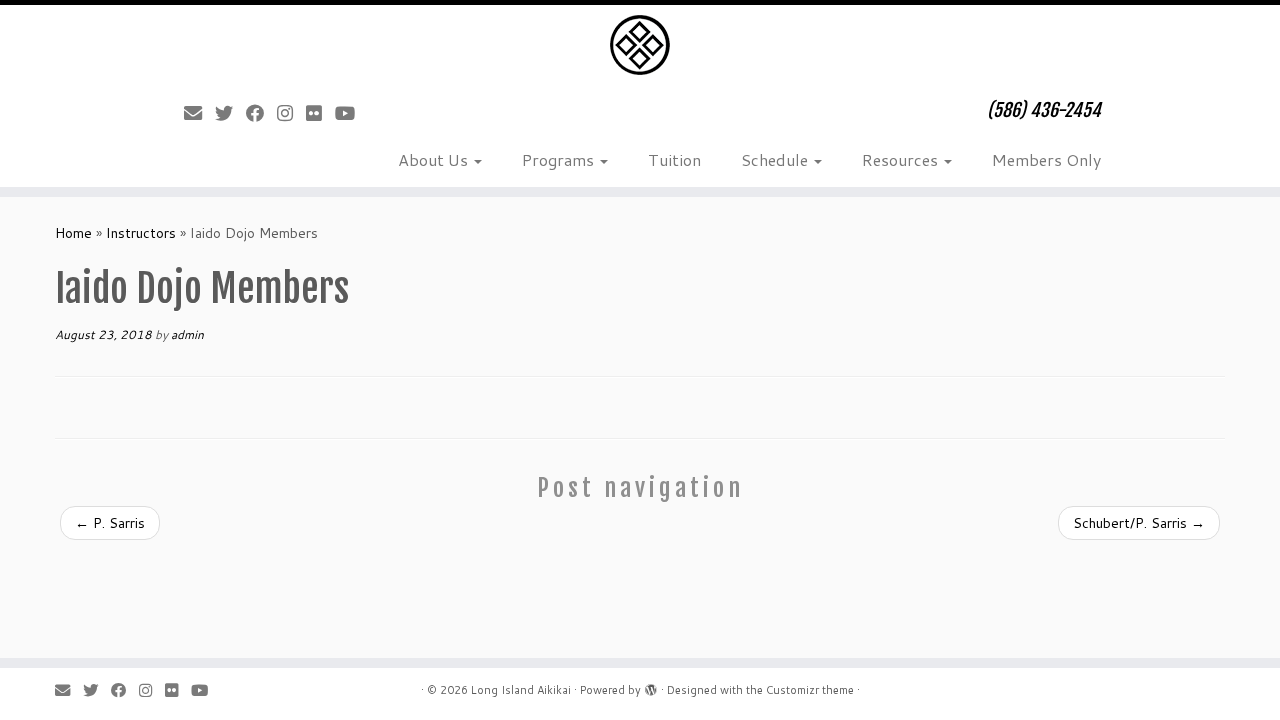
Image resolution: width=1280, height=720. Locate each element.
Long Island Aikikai (521, 690)
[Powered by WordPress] (651, 686)
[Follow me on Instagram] (291, 113)
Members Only (1046, 159)
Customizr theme (810, 690)
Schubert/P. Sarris (1139, 523)
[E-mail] (199, 113)
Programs (560, 159)
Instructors (141, 233)
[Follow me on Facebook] (261, 113)
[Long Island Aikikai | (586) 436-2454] (640, 45)
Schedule (776, 159)
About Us (435, 159)
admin (187, 334)
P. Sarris (110, 523)
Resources (902, 159)
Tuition (674, 159)
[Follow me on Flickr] (320, 113)
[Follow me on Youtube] (351, 113)
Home (73, 233)
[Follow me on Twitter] (230, 113)
